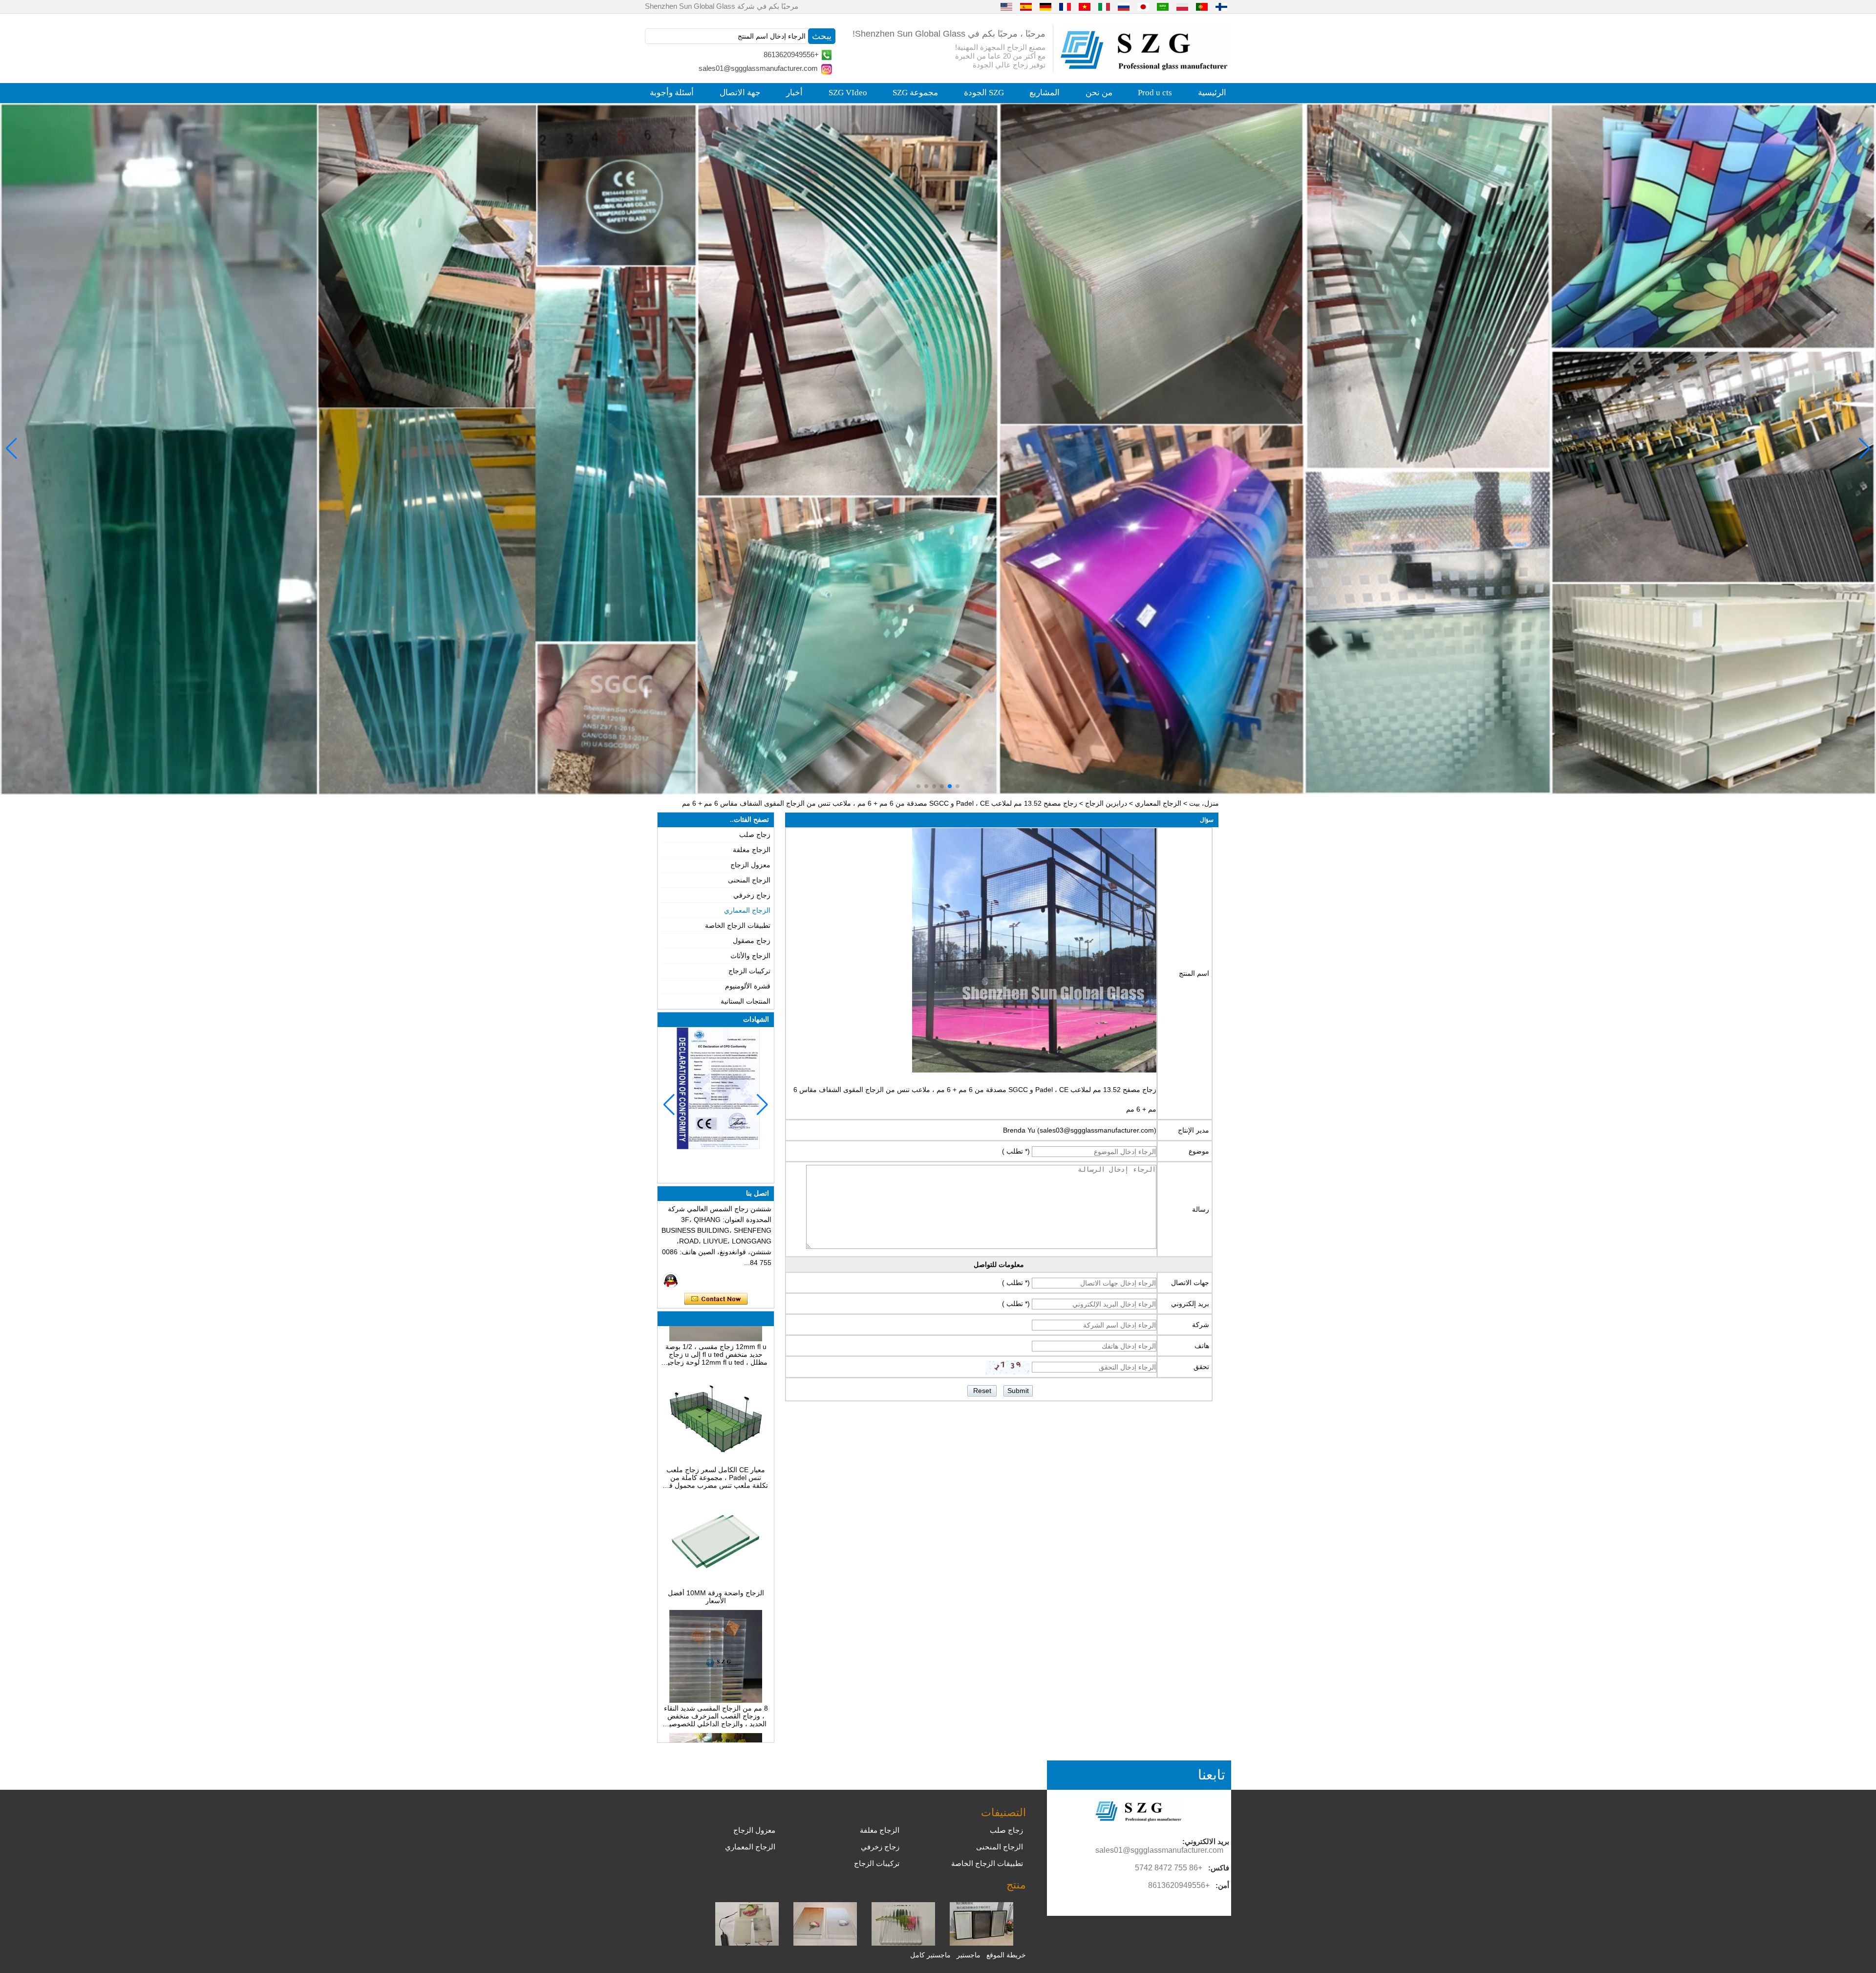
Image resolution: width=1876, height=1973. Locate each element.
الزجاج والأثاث (750, 956)
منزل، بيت (1204, 803)
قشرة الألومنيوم (748, 986)
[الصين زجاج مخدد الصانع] (903, 1943)
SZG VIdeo (848, 93)
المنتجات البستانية (746, 1001)
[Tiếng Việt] (1085, 6)
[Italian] (1104, 6)
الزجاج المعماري (1158, 803)
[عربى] (1163, 6)
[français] (1065, 6)
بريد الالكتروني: (1206, 1841)
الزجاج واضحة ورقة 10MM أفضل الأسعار (716, 1520)
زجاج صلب (755, 835)
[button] (958, 786)
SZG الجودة (984, 93)
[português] (1202, 6)
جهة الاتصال (740, 93)
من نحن (1099, 93)
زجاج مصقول (752, 941)
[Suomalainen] (1221, 6)
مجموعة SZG (915, 93)
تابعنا (1212, 1775)
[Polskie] (1182, 6)
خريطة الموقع (1006, 1955)
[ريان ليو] (671, 1280)
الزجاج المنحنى (749, 880)
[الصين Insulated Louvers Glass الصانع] (981, 1943)
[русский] (1124, 6)
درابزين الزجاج (1106, 803)
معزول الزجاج (750, 865)
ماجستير (969, 1955)
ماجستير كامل (930, 1955)
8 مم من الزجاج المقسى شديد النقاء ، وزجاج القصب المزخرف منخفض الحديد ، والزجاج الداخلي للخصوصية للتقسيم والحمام (716, 1639)
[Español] (1026, 6)
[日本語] (1143, 6)
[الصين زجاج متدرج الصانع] (825, 1943)
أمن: (1222, 1885)
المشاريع (1045, 93)
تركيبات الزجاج (749, 971)
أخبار (794, 93)
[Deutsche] (1045, 6)
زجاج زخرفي (752, 895)
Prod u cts (1155, 93)
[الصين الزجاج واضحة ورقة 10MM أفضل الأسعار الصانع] (716, 1508)
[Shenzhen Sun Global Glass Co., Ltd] (1146, 68)
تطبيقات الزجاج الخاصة (738, 925)
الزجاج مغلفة (752, 850)
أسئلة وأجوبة (672, 93)
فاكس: (1219, 1868)
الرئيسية (1212, 93)
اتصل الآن (716, 1299)
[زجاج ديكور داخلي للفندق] (938, 449)
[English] (1006, 6)
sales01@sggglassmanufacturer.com (758, 68)
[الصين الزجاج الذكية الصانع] (747, 1943)
